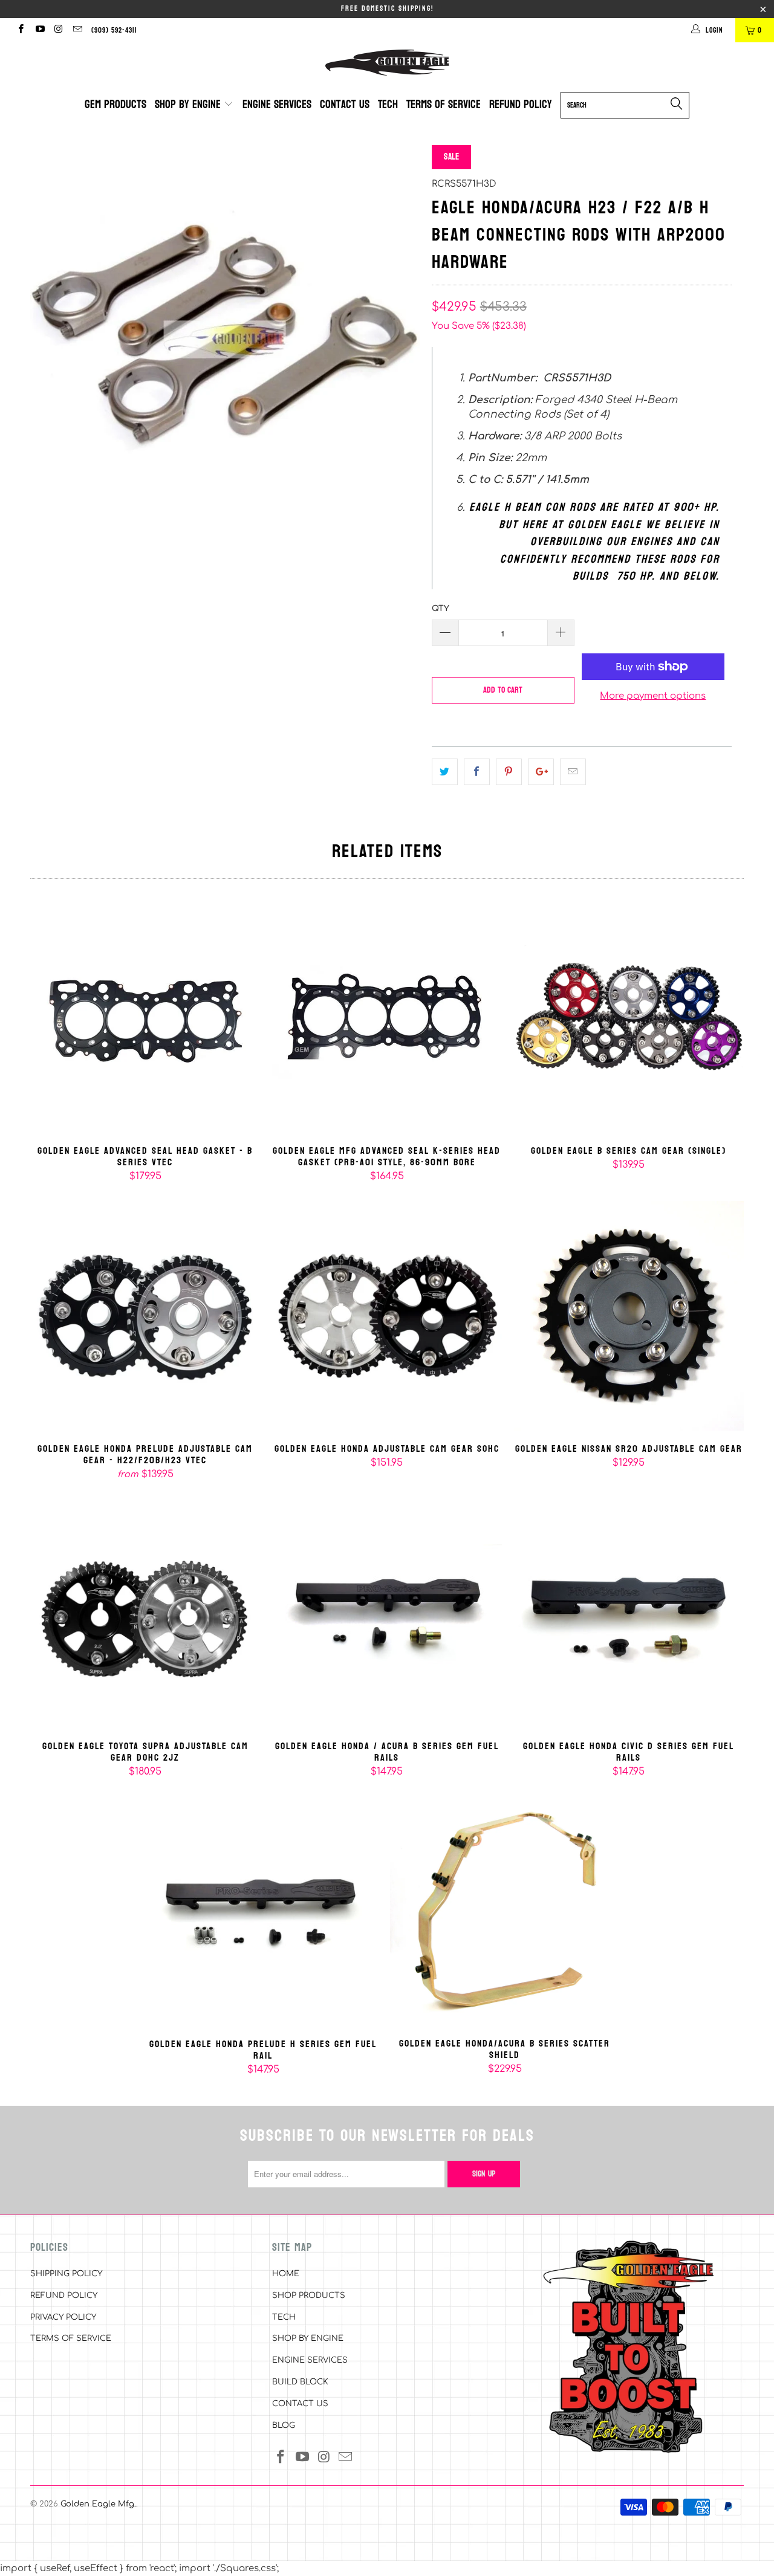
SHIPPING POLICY (66, 2274)
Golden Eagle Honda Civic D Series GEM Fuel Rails (629, 1613)
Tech (388, 105)
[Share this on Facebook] (477, 772)
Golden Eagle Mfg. (98, 2504)
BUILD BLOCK (300, 2382)
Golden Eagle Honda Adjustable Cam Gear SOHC (387, 1316)
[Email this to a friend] (573, 772)
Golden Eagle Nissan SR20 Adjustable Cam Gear (629, 1316)
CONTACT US (300, 2404)
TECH (284, 2317)
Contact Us (345, 105)
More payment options (653, 696)
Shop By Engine (189, 105)
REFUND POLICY (64, 2296)
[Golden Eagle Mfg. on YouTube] (39, 30)
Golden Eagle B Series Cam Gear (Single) (629, 1018)
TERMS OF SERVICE (71, 2338)
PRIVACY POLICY (63, 2317)
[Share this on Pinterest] (509, 772)
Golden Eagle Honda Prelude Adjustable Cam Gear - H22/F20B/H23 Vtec (145, 1316)
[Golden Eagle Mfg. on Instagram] (58, 30)
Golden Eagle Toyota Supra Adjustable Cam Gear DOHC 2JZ (145, 1613)
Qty (441, 609)
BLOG (284, 2426)
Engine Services (277, 105)
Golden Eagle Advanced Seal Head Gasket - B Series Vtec (145, 1018)
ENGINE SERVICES (310, 2360)
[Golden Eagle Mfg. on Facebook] (20, 30)
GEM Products (115, 105)
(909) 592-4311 (114, 30)
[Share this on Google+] (541, 772)
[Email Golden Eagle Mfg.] (77, 30)
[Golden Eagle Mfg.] (387, 63)
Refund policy (521, 105)
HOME (286, 2274)
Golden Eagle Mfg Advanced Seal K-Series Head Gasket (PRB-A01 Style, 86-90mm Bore (387, 1018)
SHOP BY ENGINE (308, 2338)
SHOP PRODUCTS (309, 2296)
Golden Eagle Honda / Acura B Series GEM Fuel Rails (387, 1613)
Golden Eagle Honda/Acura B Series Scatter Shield (505, 1911)
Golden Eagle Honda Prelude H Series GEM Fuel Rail (263, 1911)
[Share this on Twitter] (445, 772)
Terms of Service (444, 105)
